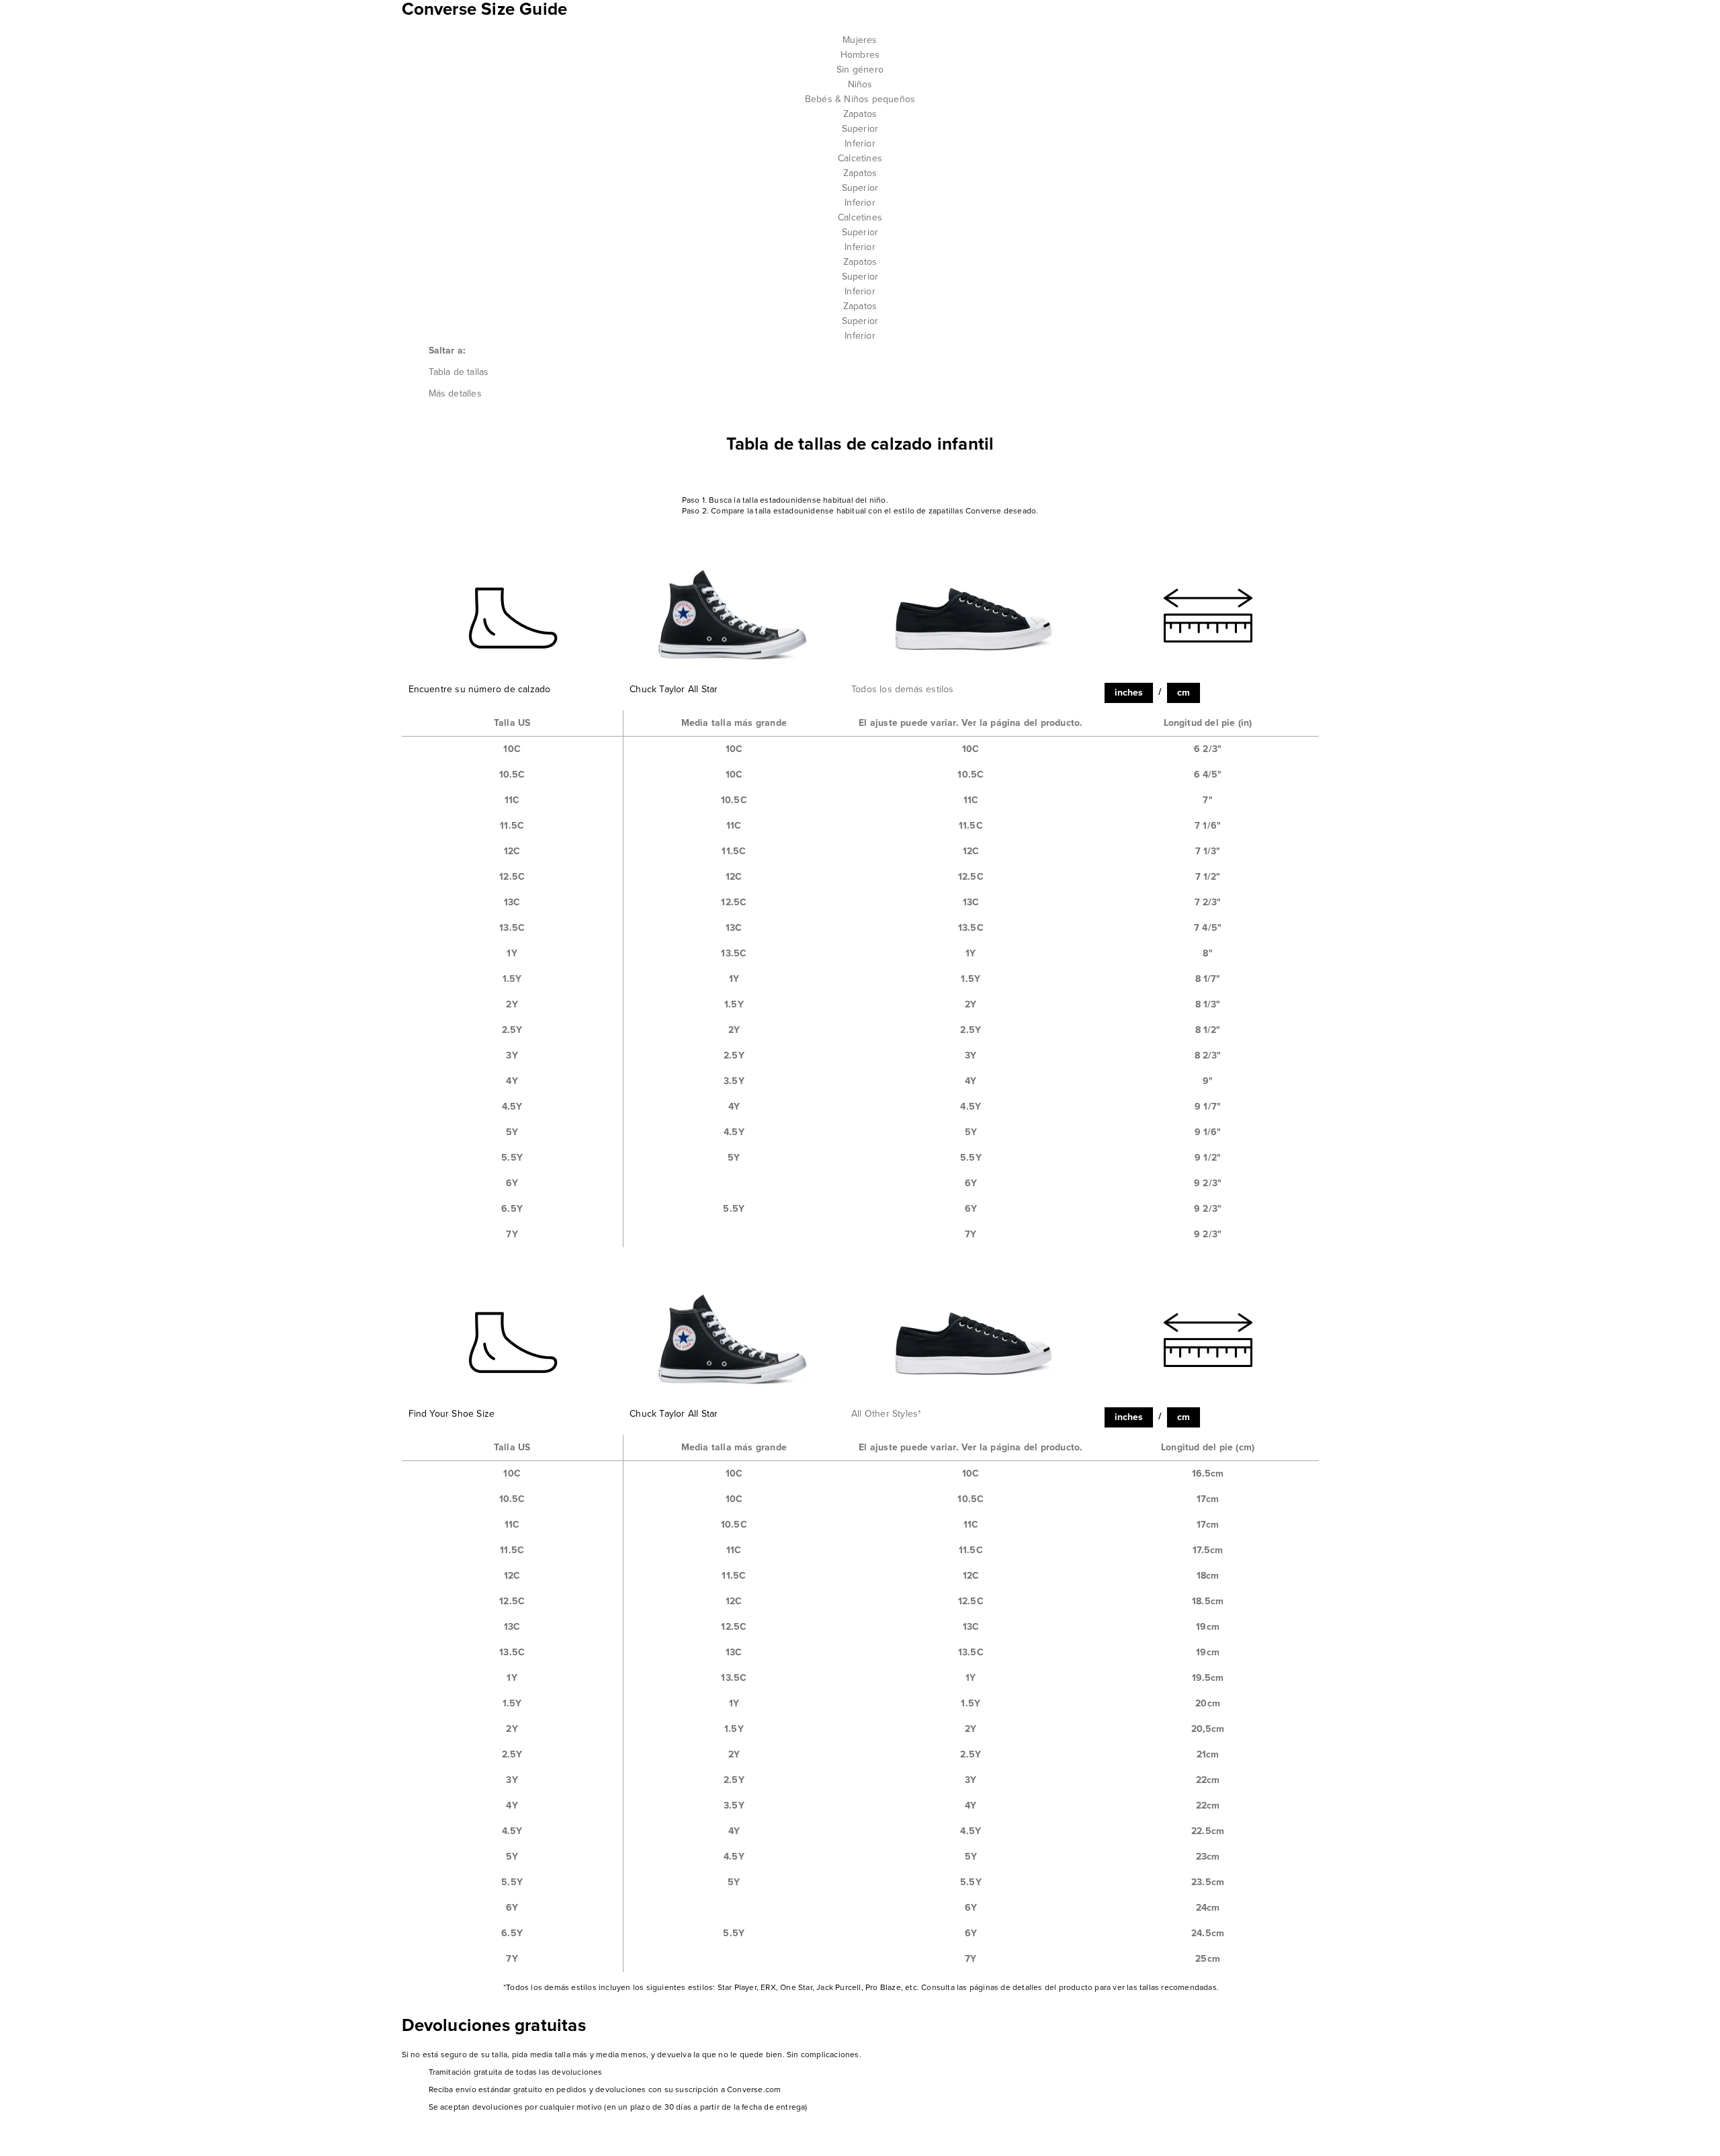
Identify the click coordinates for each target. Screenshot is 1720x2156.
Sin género (860, 70)
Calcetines (860, 158)
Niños (860, 84)
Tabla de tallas (459, 372)
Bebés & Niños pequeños (860, 99)
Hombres (860, 55)
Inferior (860, 143)
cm (1184, 693)
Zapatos (860, 114)
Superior (860, 129)
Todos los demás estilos (903, 689)
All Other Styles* (886, 1414)
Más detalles (455, 393)
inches (1129, 693)
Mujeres (860, 40)
